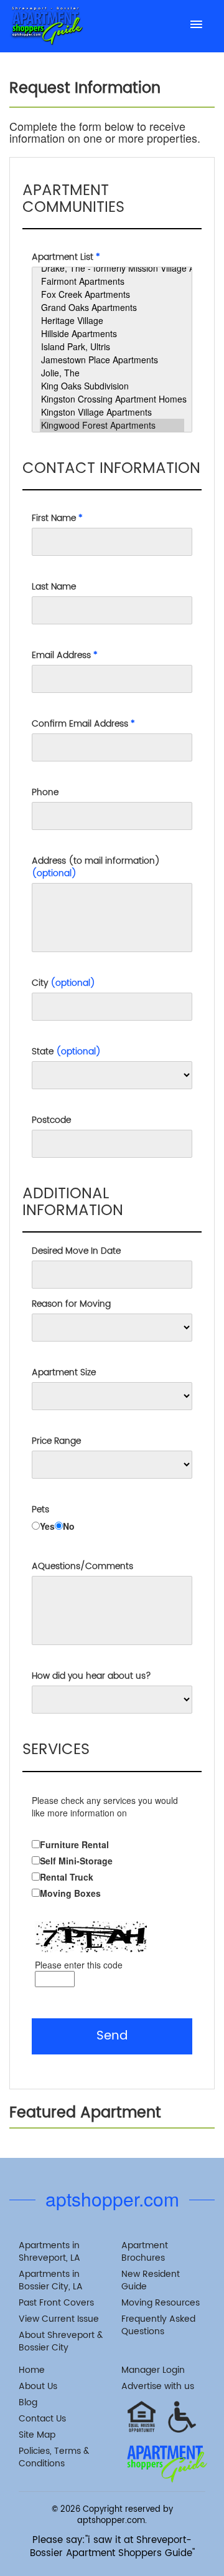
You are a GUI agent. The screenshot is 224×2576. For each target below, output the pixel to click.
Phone (45, 793)
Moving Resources (161, 2303)
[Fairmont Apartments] (112, 281)
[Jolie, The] (112, 373)
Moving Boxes (70, 1893)
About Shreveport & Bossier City (61, 2341)
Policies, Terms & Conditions (54, 2457)
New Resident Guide (151, 2280)
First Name (57, 518)
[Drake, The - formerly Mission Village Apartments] (112, 268)
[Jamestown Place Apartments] (112, 360)
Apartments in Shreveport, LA (49, 2252)
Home (32, 2370)
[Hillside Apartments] (112, 334)
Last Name (54, 587)
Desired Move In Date (76, 1251)
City (63, 983)
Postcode (51, 1120)
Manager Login (153, 2370)
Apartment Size (64, 1373)
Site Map (37, 2435)
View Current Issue (59, 2319)
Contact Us (42, 2419)
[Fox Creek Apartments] (112, 294)
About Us (38, 2386)
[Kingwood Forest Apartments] (112, 425)
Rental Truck (67, 1877)
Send (112, 2036)
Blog (28, 2402)
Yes (47, 1526)
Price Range (56, 1441)
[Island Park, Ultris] (112, 347)
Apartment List (66, 257)
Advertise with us (158, 2386)
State (66, 1052)
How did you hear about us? (91, 1676)
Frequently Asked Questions (158, 2325)
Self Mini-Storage (76, 1861)
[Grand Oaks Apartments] (112, 308)
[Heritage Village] (112, 321)
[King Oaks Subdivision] (112, 386)
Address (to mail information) (96, 867)
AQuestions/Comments (82, 1567)
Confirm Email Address (83, 724)
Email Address (65, 656)
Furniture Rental (74, 1844)
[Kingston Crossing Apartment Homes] (112, 399)
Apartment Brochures (145, 2252)
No (69, 1526)
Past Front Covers (56, 2303)
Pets (40, 1510)
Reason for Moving (71, 1304)
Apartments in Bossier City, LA (51, 2280)
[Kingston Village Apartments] (112, 412)
